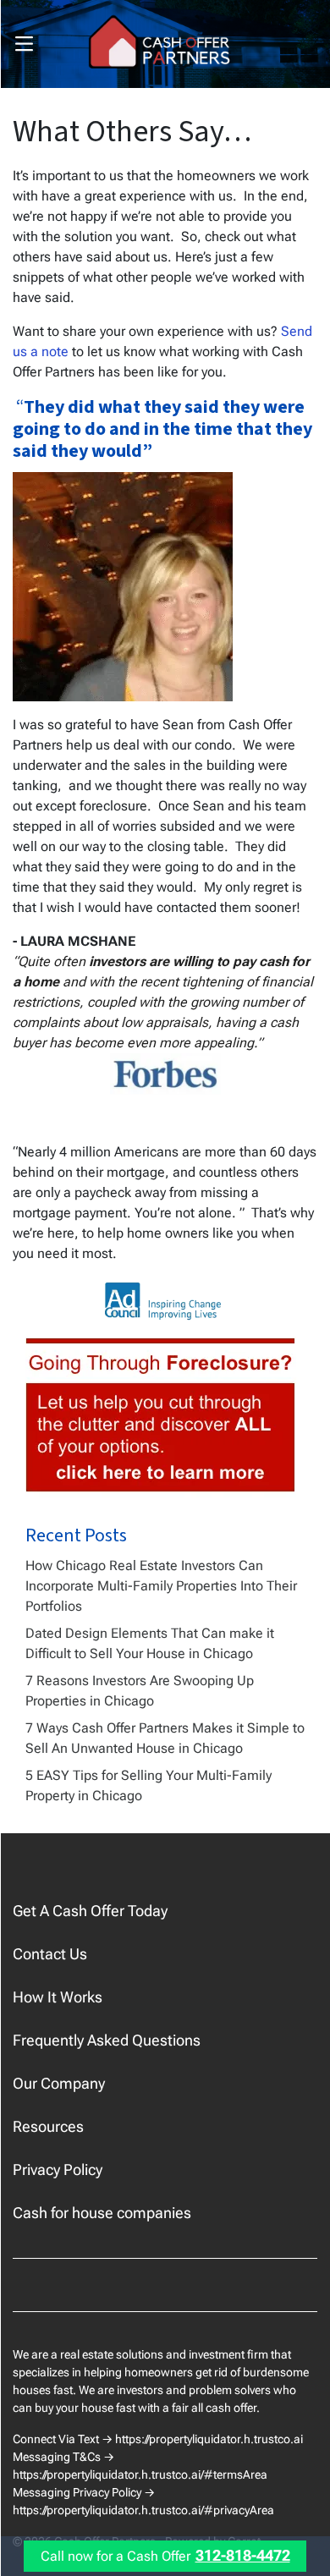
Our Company (59, 2083)
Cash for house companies (102, 2213)
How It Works (58, 1997)
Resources (48, 2126)
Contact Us (50, 1954)
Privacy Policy (58, 2170)
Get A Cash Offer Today (90, 1911)
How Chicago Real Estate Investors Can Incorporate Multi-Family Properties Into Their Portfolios (161, 1586)
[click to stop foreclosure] (161, 1416)
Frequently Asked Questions (107, 2040)
